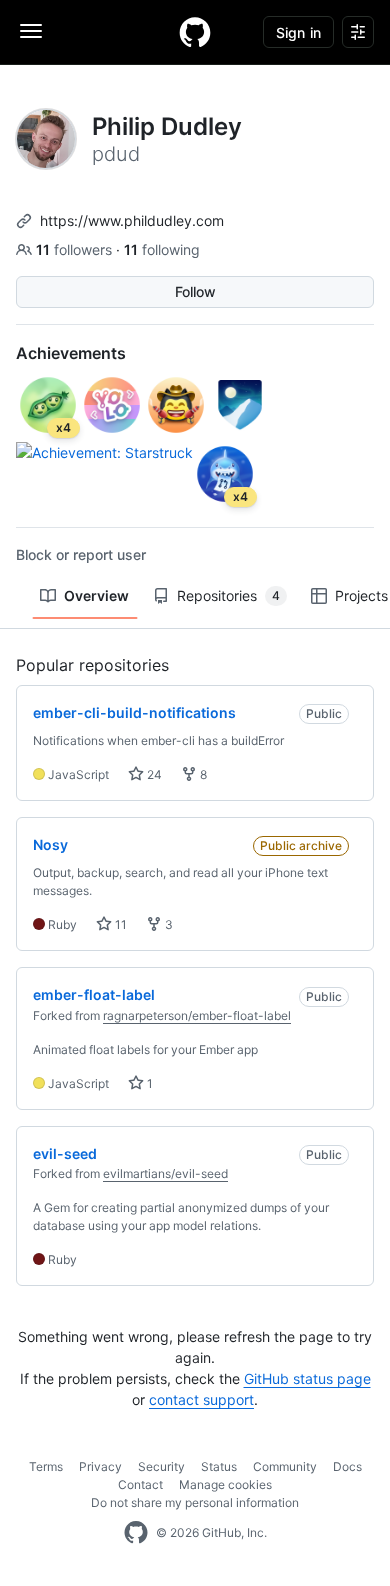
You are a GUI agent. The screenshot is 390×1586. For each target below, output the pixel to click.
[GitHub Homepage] (136, 1533)
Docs (347, 1466)
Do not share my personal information (195, 1502)
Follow (195, 291)
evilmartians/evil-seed (165, 1173)
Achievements (71, 353)
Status (219, 1466)
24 (153, 774)
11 (119, 924)
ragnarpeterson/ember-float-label (197, 1015)
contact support (201, 1399)
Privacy (100, 1466)
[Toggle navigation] (31, 31)
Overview (96, 595)
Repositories (228, 595)
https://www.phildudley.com (132, 220)
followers (76, 249)
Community (285, 1466)
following (162, 249)
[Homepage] (195, 32)
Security (161, 1466)
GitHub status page (307, 1378)
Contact (140, 1484)
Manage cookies (225, 1484)
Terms (46, 1466)
